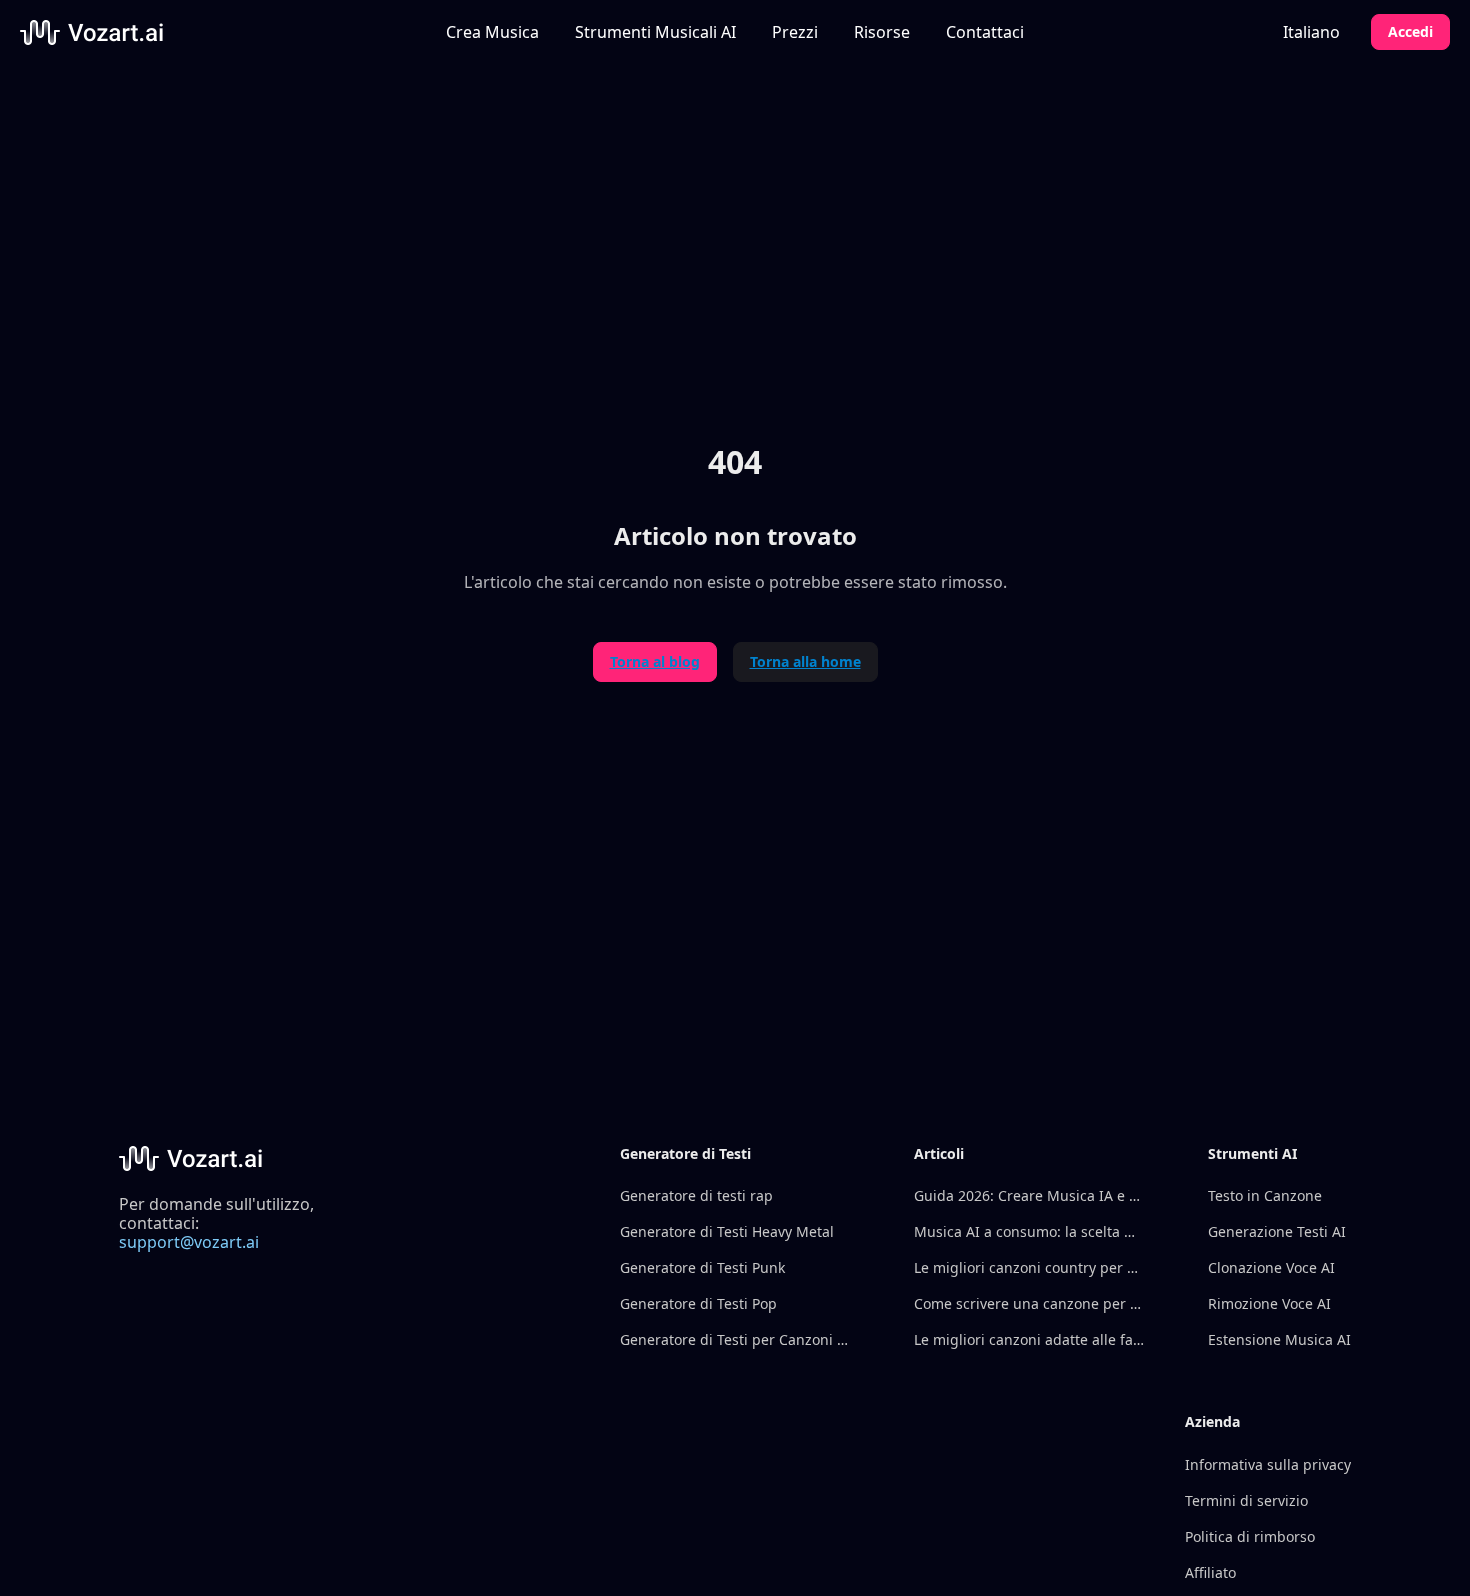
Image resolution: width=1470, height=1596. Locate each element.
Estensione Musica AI (1279, 1339)
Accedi (1410, 31)
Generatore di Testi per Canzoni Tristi (735, 1339)
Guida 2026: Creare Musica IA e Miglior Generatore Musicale (1029, 1195)
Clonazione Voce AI (1271, 1267)
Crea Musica (492, 32)
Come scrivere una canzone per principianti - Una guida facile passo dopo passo (1029, 1303)
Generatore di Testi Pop (698, 1303)
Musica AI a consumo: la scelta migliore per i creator (1029, 1231)
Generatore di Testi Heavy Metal (727, 1231)
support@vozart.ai (189, 1242)
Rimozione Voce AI (1269, 1303)
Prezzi (795, 32)
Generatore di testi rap (696, 1195)
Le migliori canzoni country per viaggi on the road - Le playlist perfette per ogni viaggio (1029, 1267)
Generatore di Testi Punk (702, 1267)
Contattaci (985, 32)
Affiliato (1210, 1572)
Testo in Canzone (1265, 1195)
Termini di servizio (1246, 1500)
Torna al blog (655, 661)
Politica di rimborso (1250, 1536)
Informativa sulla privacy (1268, 1464)
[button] (655, 32)
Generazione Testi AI (1277, 1231)
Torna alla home (805, 661)
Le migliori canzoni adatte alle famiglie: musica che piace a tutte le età (1029, 1339)
